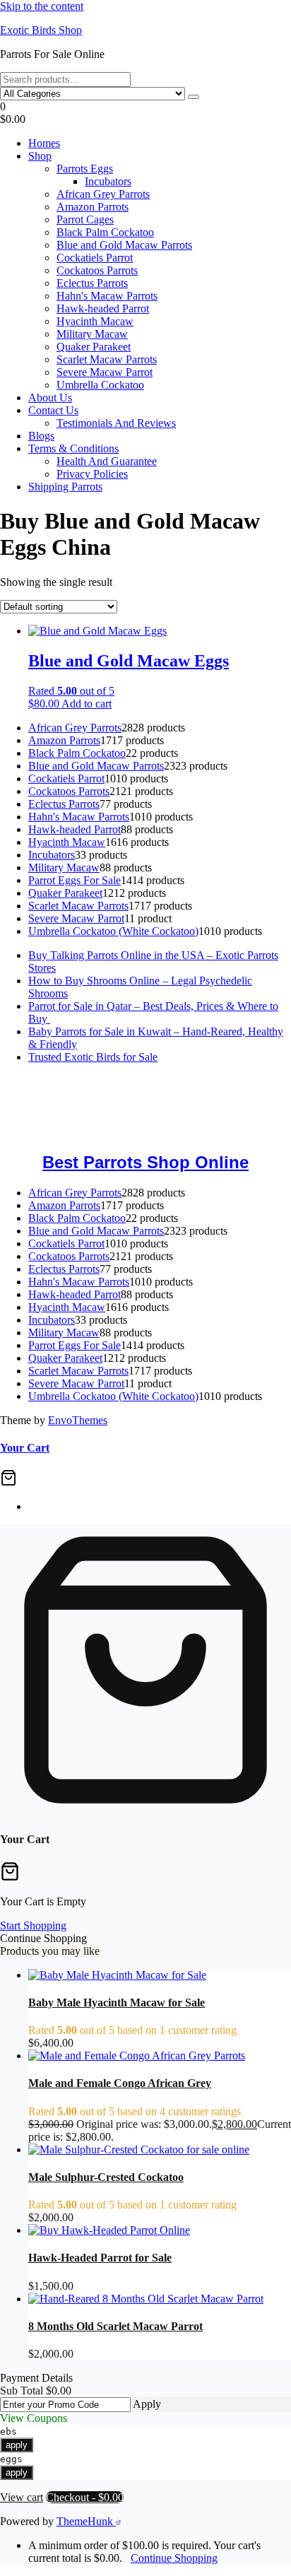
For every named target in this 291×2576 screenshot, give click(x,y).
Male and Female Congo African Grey (120, 2083)
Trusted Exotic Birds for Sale (93, 1057)
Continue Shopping (174, 2558)
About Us (50, 398)
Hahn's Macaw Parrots (107, 296)
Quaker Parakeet (94, 347)
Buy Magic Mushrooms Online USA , (85, 1081)
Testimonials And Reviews (116, 423)
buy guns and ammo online (60, 1132)
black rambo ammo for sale (227, 1119)
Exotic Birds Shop (41, 30)
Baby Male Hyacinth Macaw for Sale (117, 2002)
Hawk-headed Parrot (103, 308)
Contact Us (53, 410)
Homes (44, 143)
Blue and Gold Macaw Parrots (124, 245)
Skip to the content (42, 6)
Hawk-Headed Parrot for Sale (100, 2258)
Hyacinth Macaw (95, 321)
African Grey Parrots (103, 194)
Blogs (41, 436)
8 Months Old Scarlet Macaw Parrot (115, 2326)
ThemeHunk (86, 2521)
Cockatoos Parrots (97, 270)
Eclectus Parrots (92, 283)
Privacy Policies (92, 474)
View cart (22, 2497)
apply (17, 2445)
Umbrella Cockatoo (100, 385)
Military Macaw (92, 334)
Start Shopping (33, 1925)
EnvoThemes (78, 1420)
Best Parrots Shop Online (145, 1162)
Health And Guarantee (107, 461)
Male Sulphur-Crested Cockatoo (106, 2177)
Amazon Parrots (93, 207)
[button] (145, 113)
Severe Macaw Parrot (105, 372)
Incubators (108, 181)
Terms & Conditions (73, 448)
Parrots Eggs (85, 169)
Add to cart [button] (87, 704)
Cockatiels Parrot (95, 258)
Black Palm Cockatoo (105, 232)
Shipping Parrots (65, 487)
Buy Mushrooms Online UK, (87, 1094)
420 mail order (186, 1094)
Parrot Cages (85, 219)
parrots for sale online (117, 1106)
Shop (40, 156)
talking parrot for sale (114, 1119)
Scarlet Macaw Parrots (107, 359)
